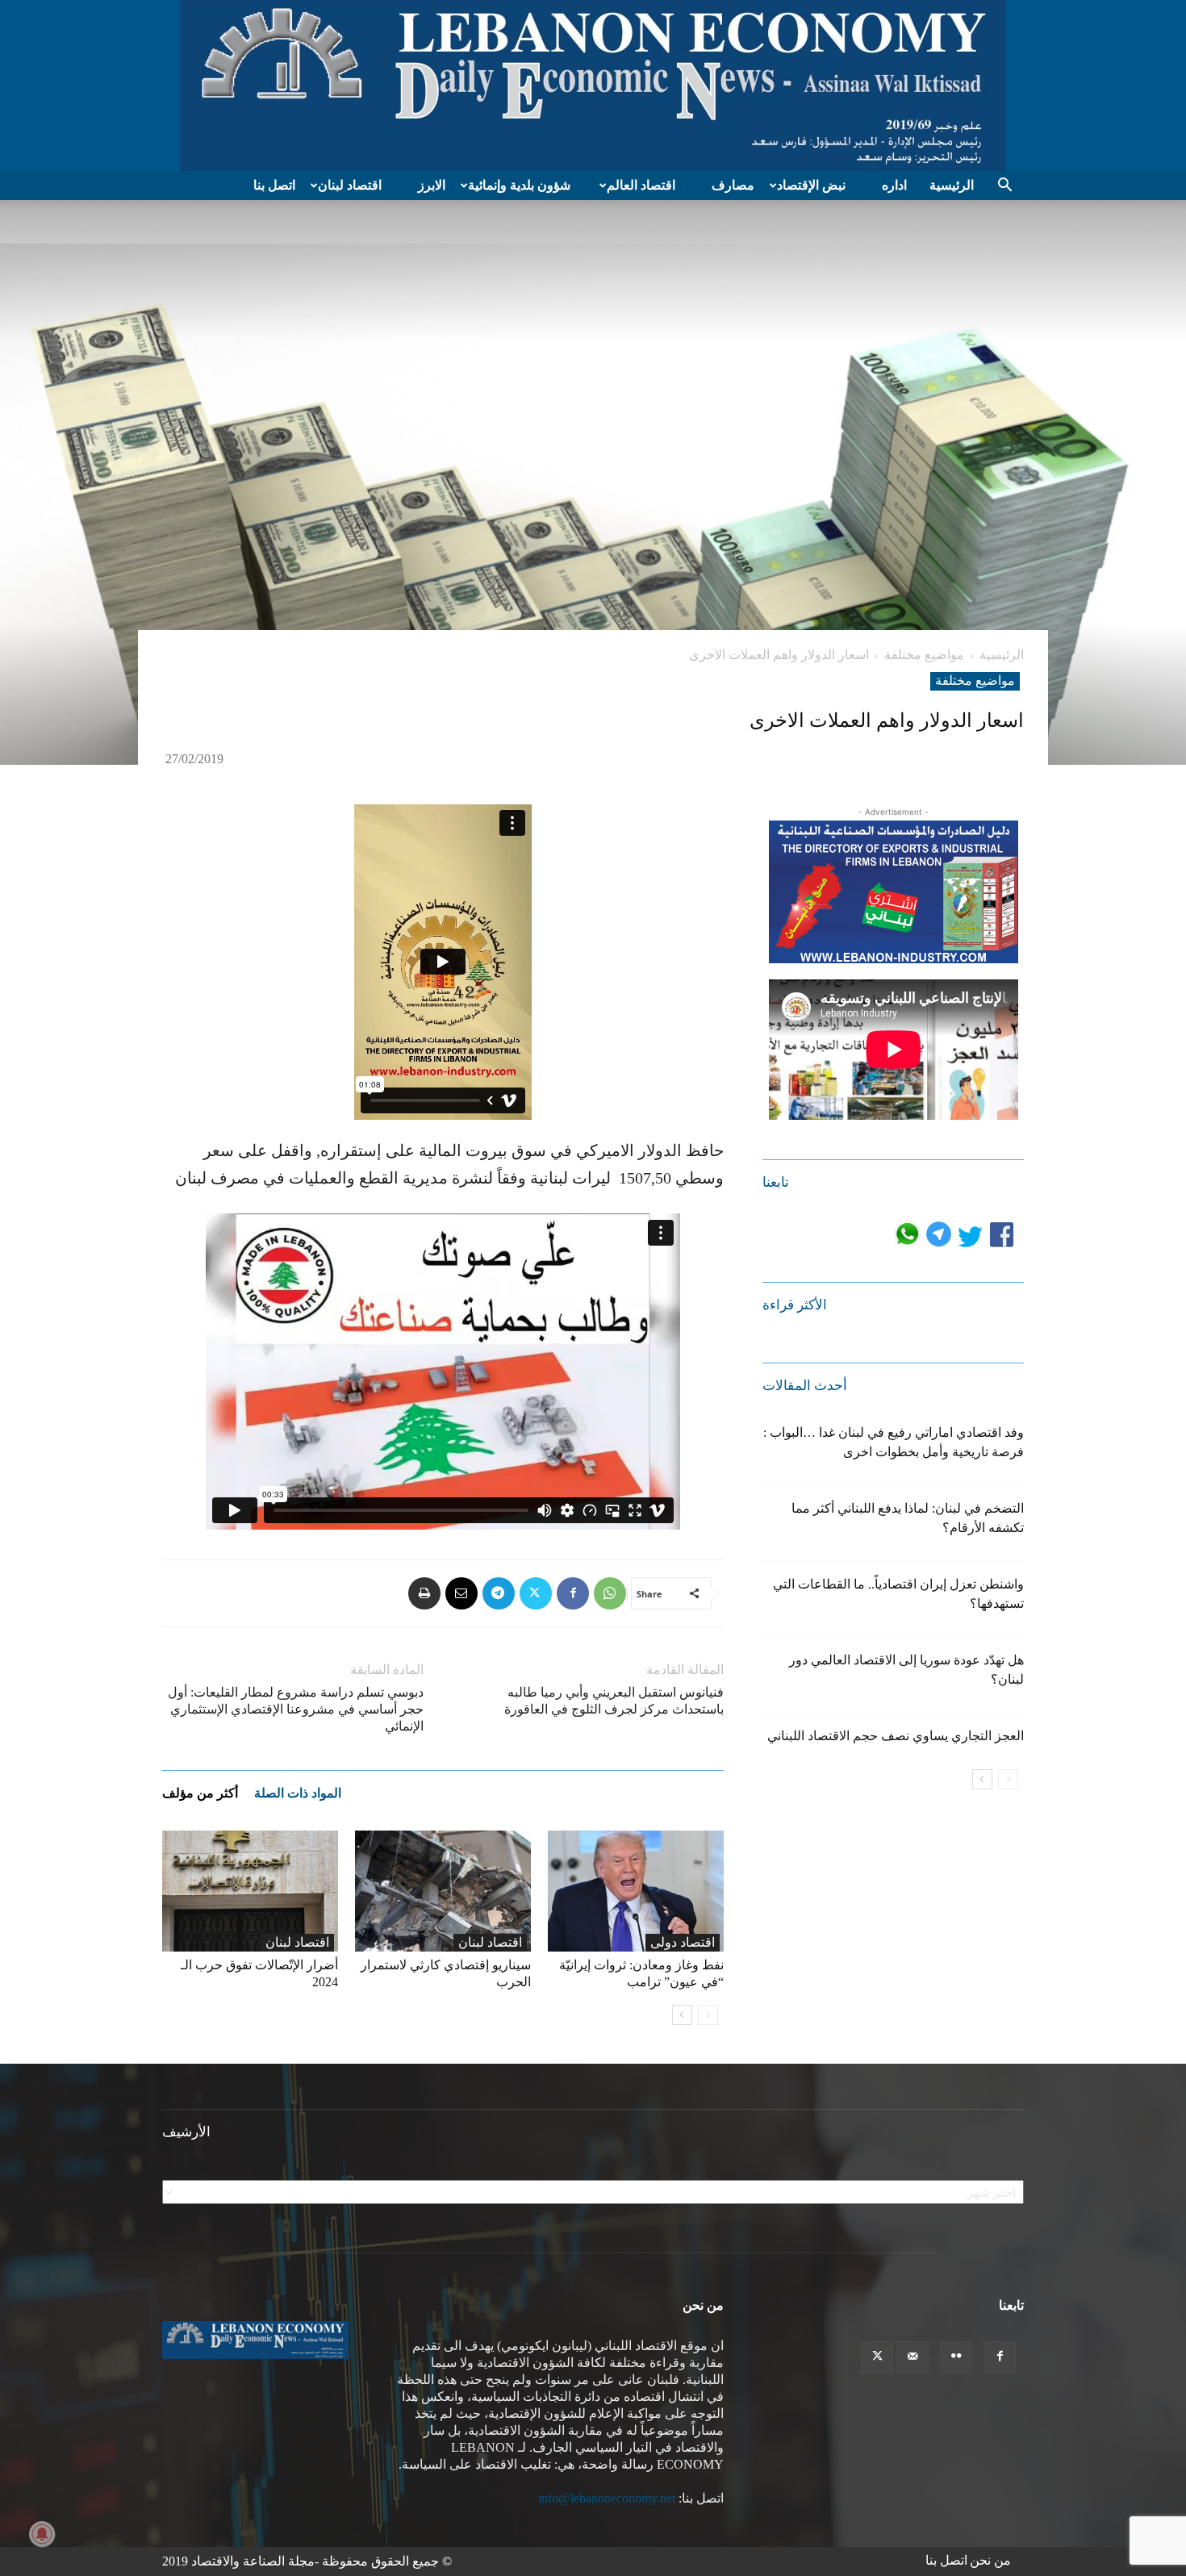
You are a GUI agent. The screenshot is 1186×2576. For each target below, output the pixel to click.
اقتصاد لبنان (350, 185)
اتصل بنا (274, 185)
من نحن (990, 2560)
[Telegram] (499, 1593)
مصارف (733, 185)
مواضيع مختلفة (924, 655)
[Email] (461, 1593)
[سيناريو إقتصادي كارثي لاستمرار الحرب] (443, 1891)
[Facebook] (573, 1593)
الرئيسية (952, 185)
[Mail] (912, 2357)
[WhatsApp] (610, 1593)
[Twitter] (536, 1593)
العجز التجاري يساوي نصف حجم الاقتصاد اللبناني (896, 1736)
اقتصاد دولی (683, 1942)
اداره (894, 185)
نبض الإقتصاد (811, 185)
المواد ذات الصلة (298, 1793)
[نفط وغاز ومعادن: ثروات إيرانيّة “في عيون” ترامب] (636, 1891)
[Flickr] (956, 2357)
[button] (1004, 186)
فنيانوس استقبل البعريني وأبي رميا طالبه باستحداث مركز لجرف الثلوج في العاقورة (614, 1701)
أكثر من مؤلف (200, 1793)
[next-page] (682, 2015)
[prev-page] (708, 2015)
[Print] (424, 1593)
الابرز (432, 185)
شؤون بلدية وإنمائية (519, 185)
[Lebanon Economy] (593, 86)
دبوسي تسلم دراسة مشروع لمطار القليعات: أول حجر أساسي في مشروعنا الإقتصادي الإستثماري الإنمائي (296, 1709)
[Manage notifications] (42, 2534)
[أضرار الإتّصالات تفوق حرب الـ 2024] (250, 1891)
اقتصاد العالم (641, 185)
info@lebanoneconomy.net (607, 2498)
